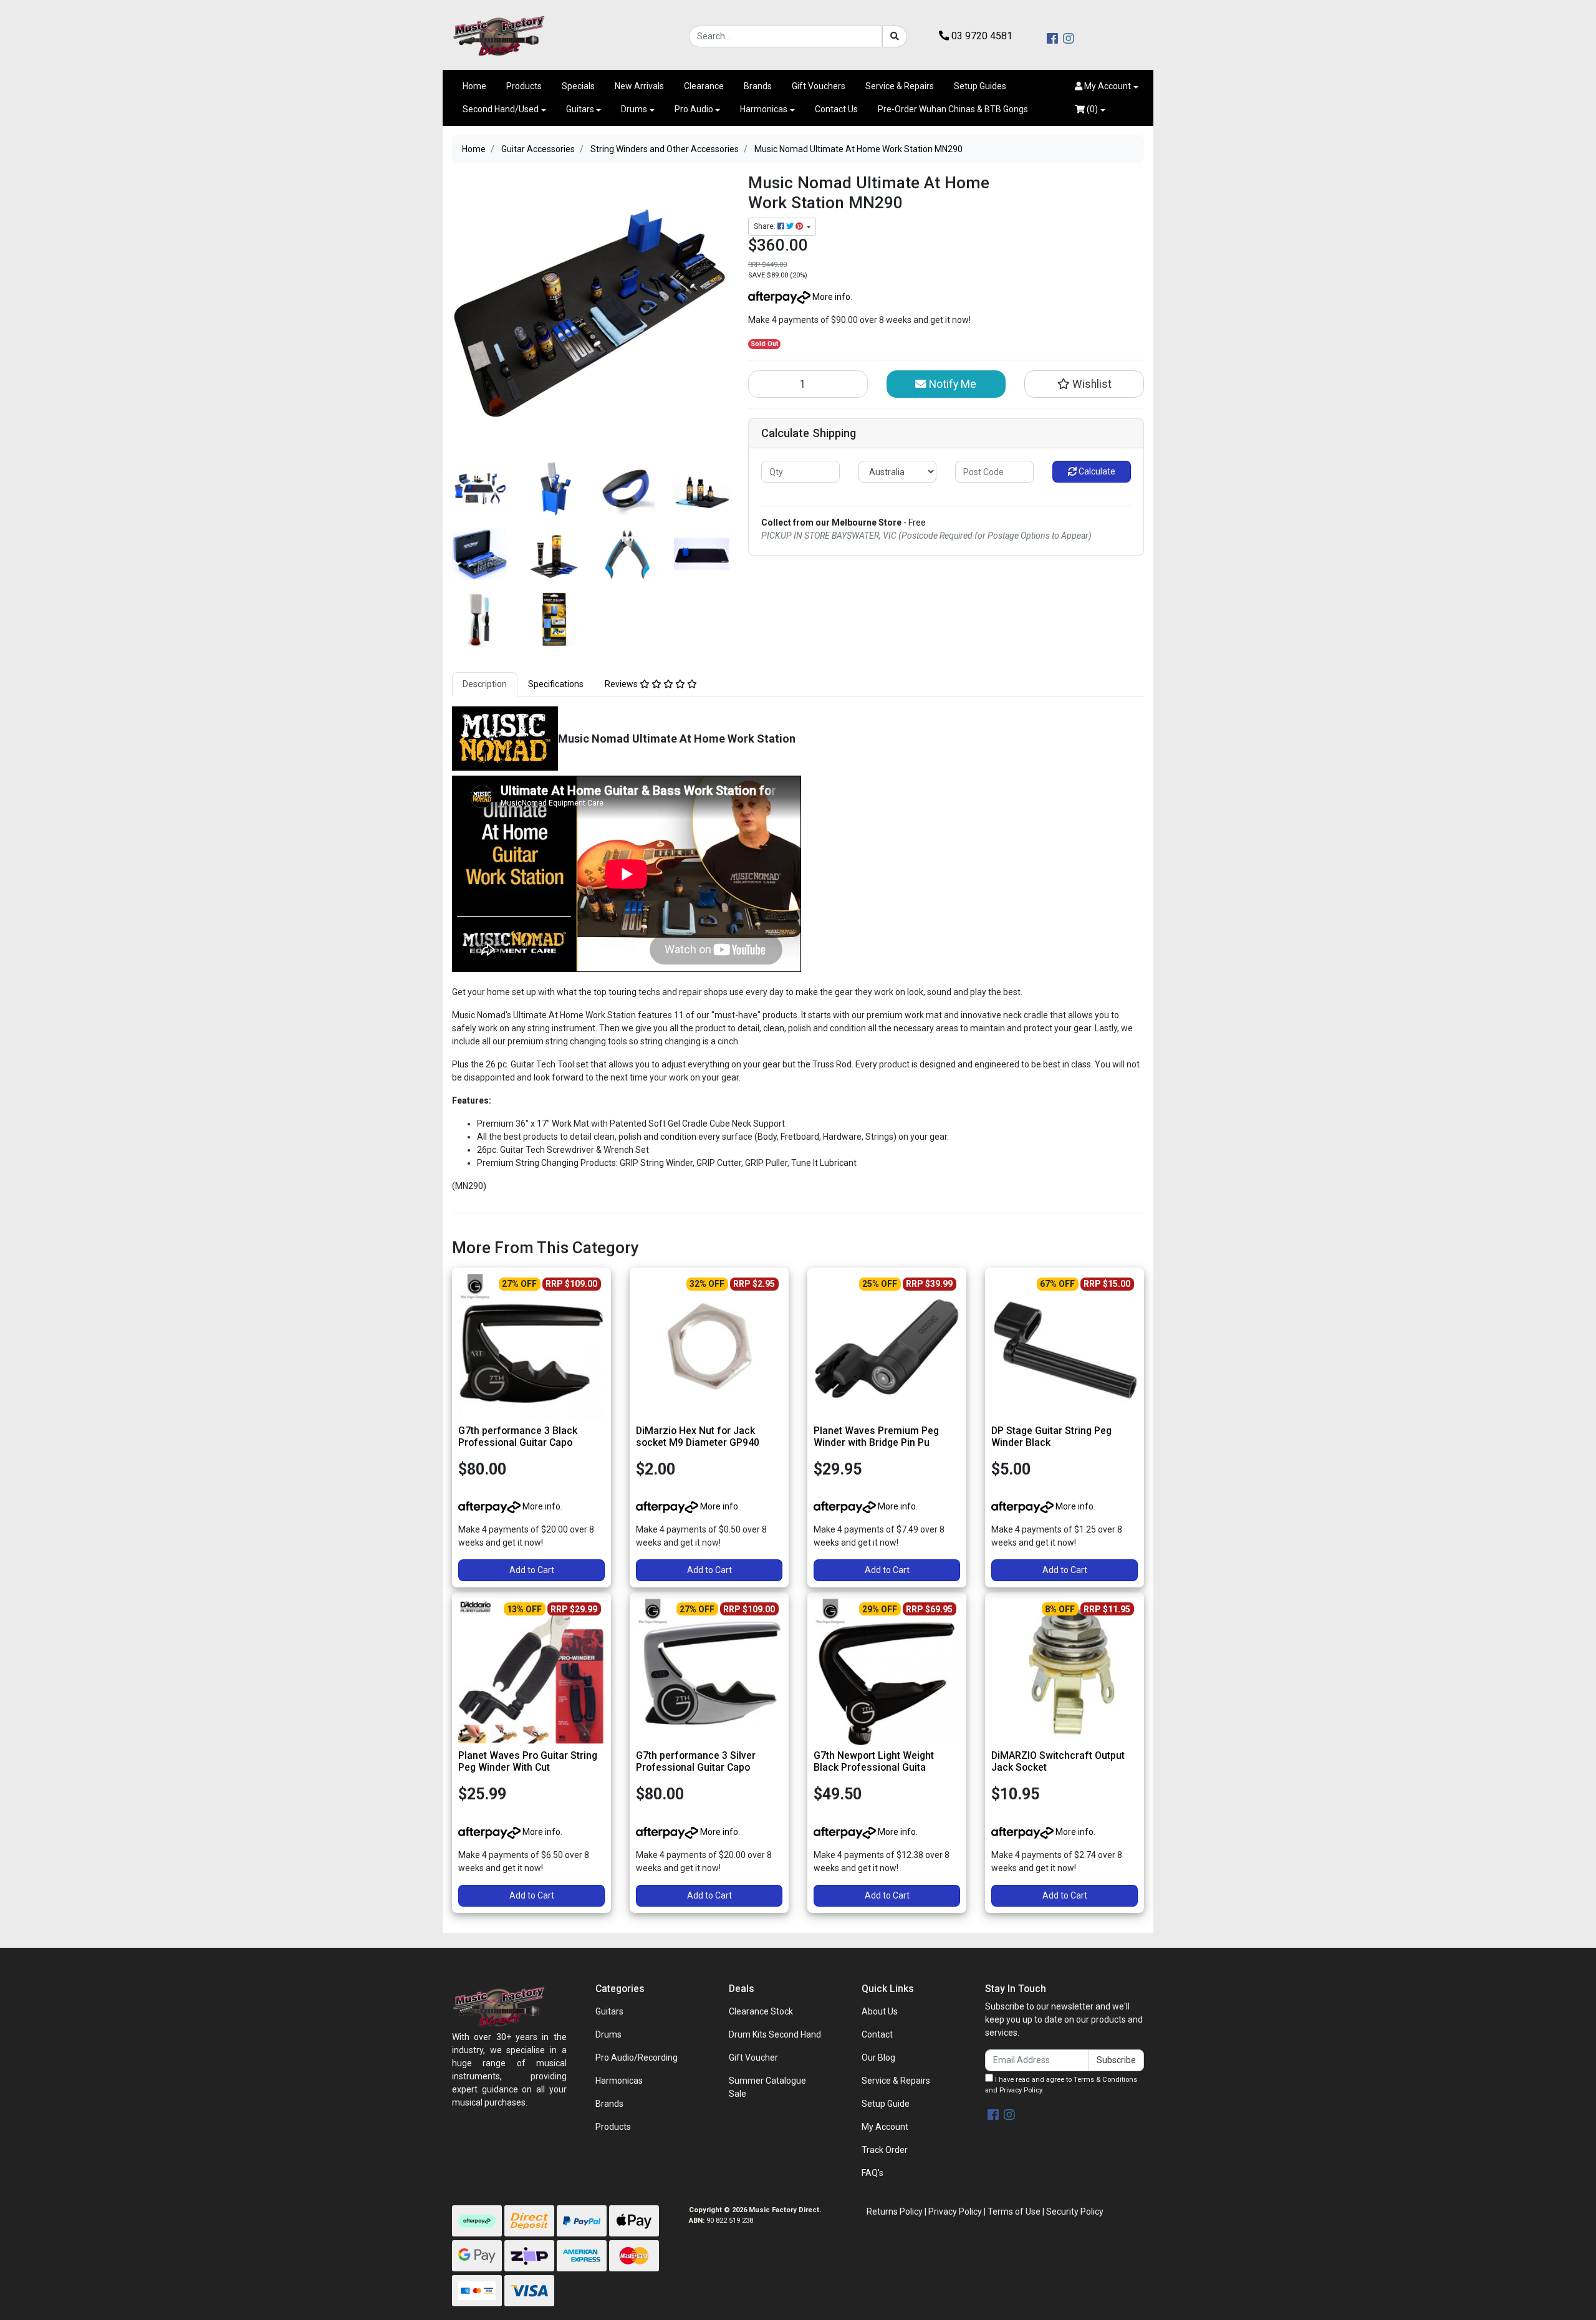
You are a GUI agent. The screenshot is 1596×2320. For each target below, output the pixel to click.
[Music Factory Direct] (499, 36)
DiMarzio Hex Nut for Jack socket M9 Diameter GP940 (698, 1437)
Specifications (556, 684)
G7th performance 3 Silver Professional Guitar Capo (696, 1761)
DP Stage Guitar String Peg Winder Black (1051, 1437)
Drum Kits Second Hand (775, 2034)
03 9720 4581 (981, 36)
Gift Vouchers (819, 86)
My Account (885, 2127)
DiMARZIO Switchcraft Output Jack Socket (1058, 1761)
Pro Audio (694, 109)
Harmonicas (764, 109)
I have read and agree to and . (1061, 2085)
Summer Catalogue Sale (767, 2087)
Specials (578, 86)
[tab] (485, 684)
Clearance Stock (761, 2011)
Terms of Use (1014, 2212)
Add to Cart (532, 1570)
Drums (634, 109)
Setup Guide (886, 2104)
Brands (758, 86)
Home (474, 86)
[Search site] (895, 36)
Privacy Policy (1021, 2090)
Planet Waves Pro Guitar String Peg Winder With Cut (528, 1761)
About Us (880, 2011)
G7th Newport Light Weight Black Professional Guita (874, 1761)
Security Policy (1075, 2212)
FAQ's (873, 2173)
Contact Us (836, 109)
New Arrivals (639, 86)
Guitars (580, 109)
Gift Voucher (753, 2058)
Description (485, 684)
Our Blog (878, 2058)
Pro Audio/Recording (637, 2058)
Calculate (1096, 471)
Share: (766, 226)
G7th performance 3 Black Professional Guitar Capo (518, 1437)
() (1091, 109)
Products (524, 86)
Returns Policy (895, 2212)
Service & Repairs (900, 86)
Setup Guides (980, 86)
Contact (877, 2034)
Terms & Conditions (1105, 2080)
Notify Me (951, 384)
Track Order (885, 2150)
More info (830, 297)
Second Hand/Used (501, 109)
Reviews (622, 684)
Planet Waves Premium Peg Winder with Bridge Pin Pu (876, 1437)
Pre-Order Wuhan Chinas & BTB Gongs (953, 109)
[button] (1107, 86)
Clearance (704, 86)
